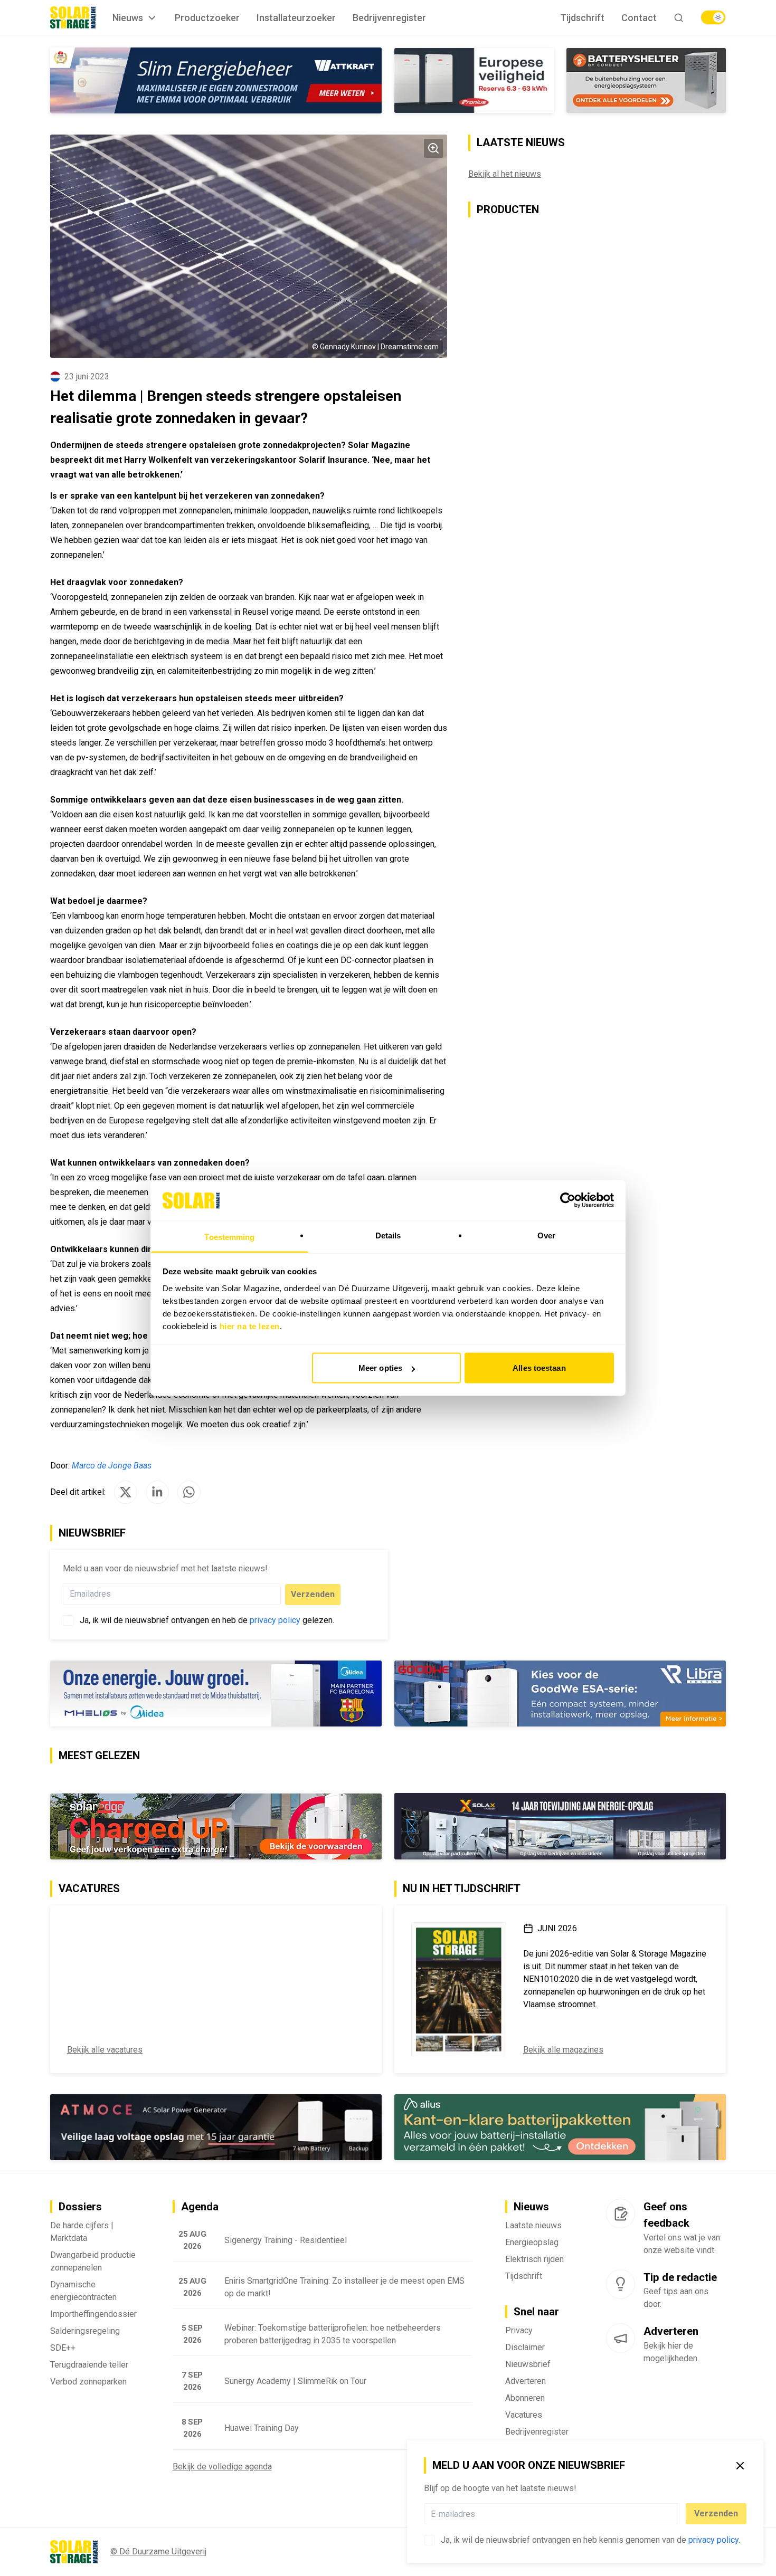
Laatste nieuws (533, 2225)
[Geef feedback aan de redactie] (621, 2214)
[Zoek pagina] (679, 18)
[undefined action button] (676, 2514)
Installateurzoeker (296, 18)
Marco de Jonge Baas (112, 1466)
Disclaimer (525, 2347)
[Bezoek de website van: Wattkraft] (216, 80)
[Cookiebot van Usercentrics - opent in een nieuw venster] (568, 1200)
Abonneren (525, 2398)
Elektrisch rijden (534, 2259)
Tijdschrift (582, 18)
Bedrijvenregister (389, 18)
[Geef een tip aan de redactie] (621, 2284)
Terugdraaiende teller (89, 2365)
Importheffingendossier (93, 2314)
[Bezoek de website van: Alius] (560, 2127)
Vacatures (524, 2415)
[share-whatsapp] (189, 1492)
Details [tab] (388, 1235)
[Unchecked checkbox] (429, 2540)
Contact (639, 18)
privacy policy (713, 2540)
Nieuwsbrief (528, 2364)
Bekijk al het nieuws (505, 174)
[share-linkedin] (157, 1492)
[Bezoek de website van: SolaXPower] (560, 1826)
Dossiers (80, 2207)
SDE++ (63, 2348)
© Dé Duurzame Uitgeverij (158, 2551)
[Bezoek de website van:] (216, 2127)
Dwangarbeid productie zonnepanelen (93, 2261)
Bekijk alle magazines (563, 2050)
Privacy (519, 2330)
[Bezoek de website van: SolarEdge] (216, 1826)
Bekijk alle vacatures (105, 2050)
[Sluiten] (740, 2466)
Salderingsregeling (85, 2331)
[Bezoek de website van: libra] (560, 1694)
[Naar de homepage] (73, 17)
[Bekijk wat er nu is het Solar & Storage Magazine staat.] (459, 1989)
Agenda (200, 2207)
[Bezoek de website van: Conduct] (474, 80)
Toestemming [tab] (229, 1237)
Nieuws (128, 18)
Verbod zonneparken (88, 2382)
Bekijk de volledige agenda (222, 2467)
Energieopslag (532, 2242)
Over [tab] (546, 1235)
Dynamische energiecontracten (83, 2291)
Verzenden (716, 2513)
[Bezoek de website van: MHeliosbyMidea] (216, 1694)
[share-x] (126, 1492)
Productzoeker (207, 18)
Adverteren (526, 2381)
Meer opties (380, 1368)
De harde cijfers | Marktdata (82, 2232)
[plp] (713, 17)
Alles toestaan (539, 1368)
